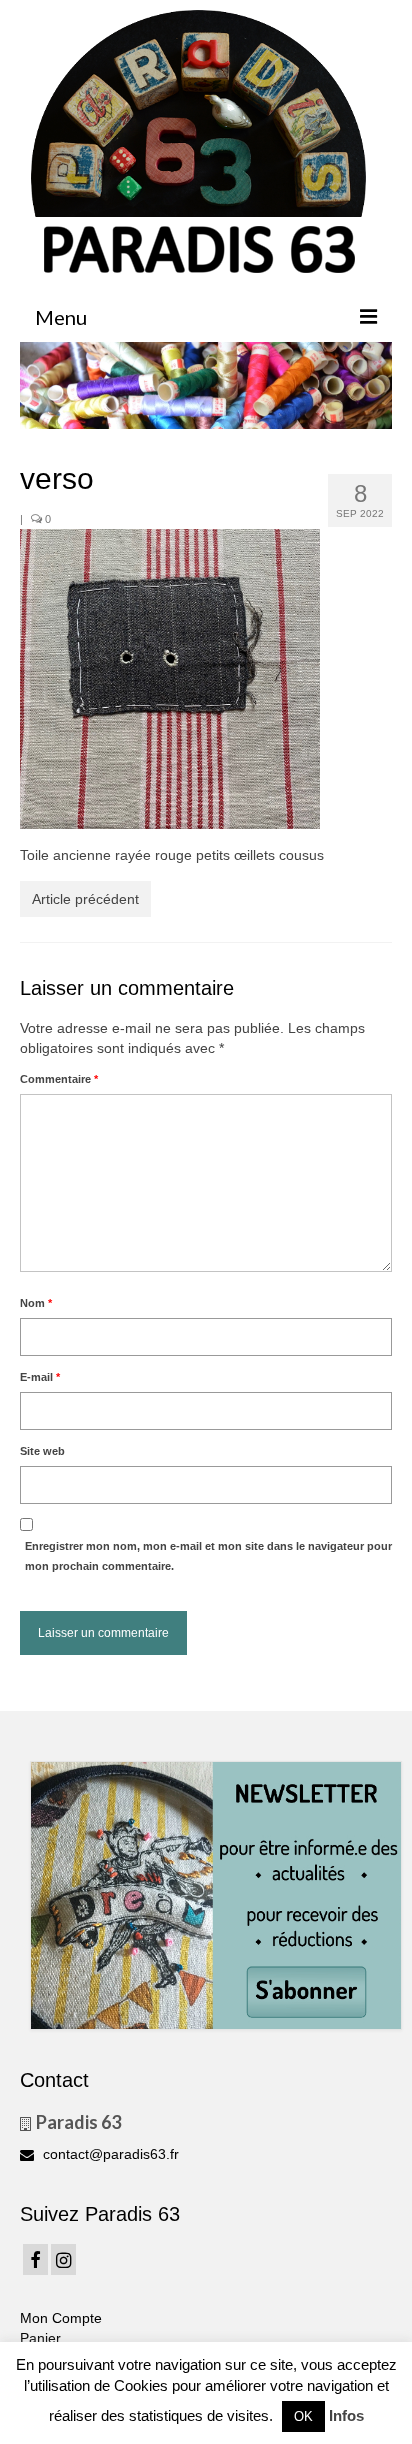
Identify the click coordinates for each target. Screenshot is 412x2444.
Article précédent (85, 899)
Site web (42, 1451)
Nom (36, 1303)
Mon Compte (61, 2318)
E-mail (40, 1377)
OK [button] (303, 2416)
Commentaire (59, 1079)
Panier (40, 2338)
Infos (346, 2415)
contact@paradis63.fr (109, 2154)
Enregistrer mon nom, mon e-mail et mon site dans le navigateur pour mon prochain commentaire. (208, 1556)
